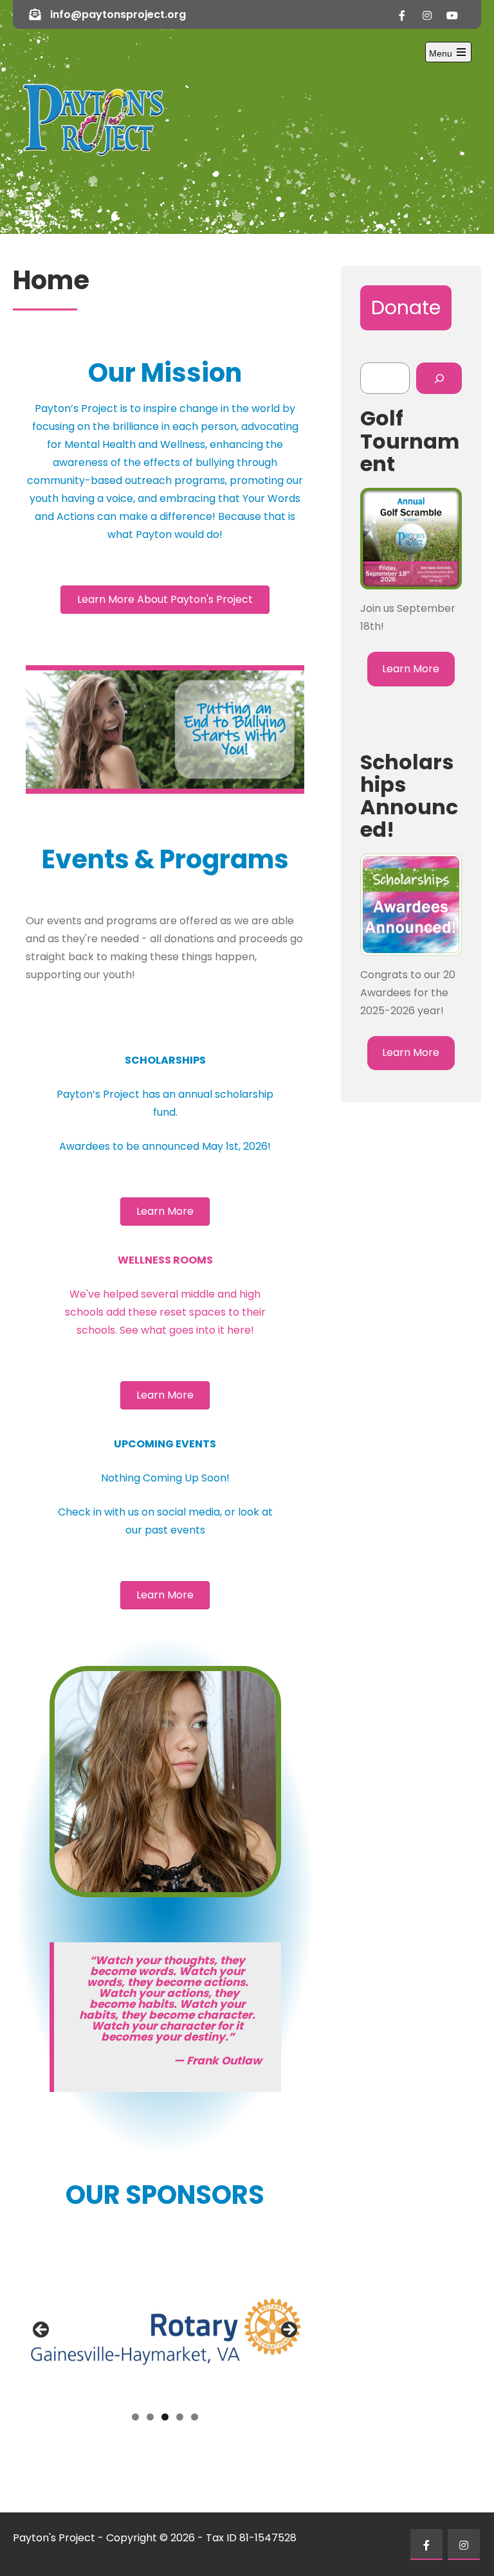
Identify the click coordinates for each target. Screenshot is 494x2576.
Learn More (411, 669)
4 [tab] (180, 2417)
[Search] (439, 378)
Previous (42, 2330)
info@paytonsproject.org (118, 14)
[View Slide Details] (165, 2333)
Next (288, 2330)
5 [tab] (195, 2417)
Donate (406, 308)
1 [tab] (135, 2417)
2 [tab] (150, 2417)
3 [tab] (165, 2417)
